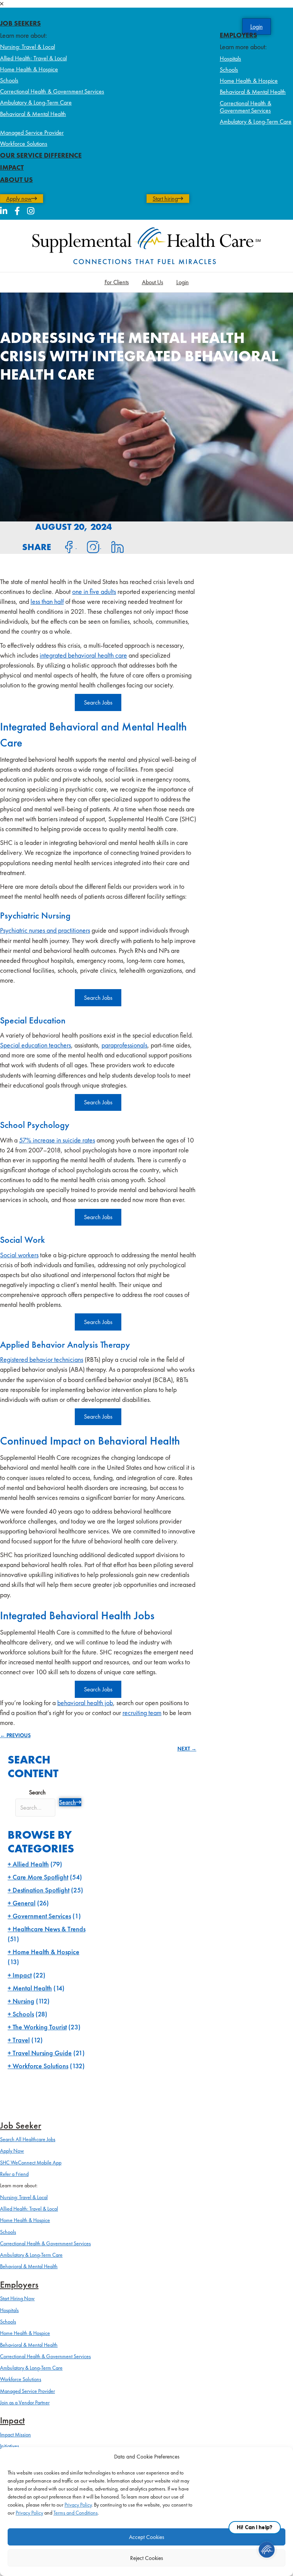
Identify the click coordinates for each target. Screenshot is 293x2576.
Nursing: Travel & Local (27, 47)
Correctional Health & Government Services (52, 91)
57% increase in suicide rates (57, 1140)
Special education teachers (35, 1045)
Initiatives (10, 2446)
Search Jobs (98, 702)
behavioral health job (85, 1703)
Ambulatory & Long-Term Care (36, 102)
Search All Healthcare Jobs (28, 2139)
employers (238, 35)
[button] (146, 4)
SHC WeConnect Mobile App (31, 2162)
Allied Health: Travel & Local (33, 58)
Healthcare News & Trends (49, 1929)
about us (16, 179)
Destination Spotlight (41, 1890)
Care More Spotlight (40, 1877)
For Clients (117, 282)
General (24, 1903)
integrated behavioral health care (83, 655)
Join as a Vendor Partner (25, 2402)
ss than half (50, 601)
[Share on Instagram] (89, 546)
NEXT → (187, 1749)
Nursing (23, 2001)
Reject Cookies (146, 2558)
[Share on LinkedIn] (113, 546)
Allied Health (31, 1864)
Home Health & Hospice (29, 69)
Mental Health (32, 1988)
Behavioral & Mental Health (33, 114)
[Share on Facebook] (64, 546)
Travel (21, 2040)
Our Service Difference (41, 155)
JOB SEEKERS (20, 23)
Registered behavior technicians (42, 1359)
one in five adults (94, 591)
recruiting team (142, 1713)
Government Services (42, 1916)
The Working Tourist (40, 2027)
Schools (9, 80)
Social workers (19, 1255)
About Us (153, 282)
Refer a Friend (14, 2174)
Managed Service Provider (32, 133)
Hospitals (230, 59)
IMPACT (12, 167)
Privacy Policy (78, 2505)
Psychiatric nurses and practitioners (45, 930)
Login (183, 282)
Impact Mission (15, 2434)
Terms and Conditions (76, 2513)
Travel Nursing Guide (42, 2053)
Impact (22, 1975)
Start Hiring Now (17, 2298)
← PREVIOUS (15, 1735)
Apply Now (12, 2151)
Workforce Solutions (24, 144)
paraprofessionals (124, 1045)
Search (37, 1792)
